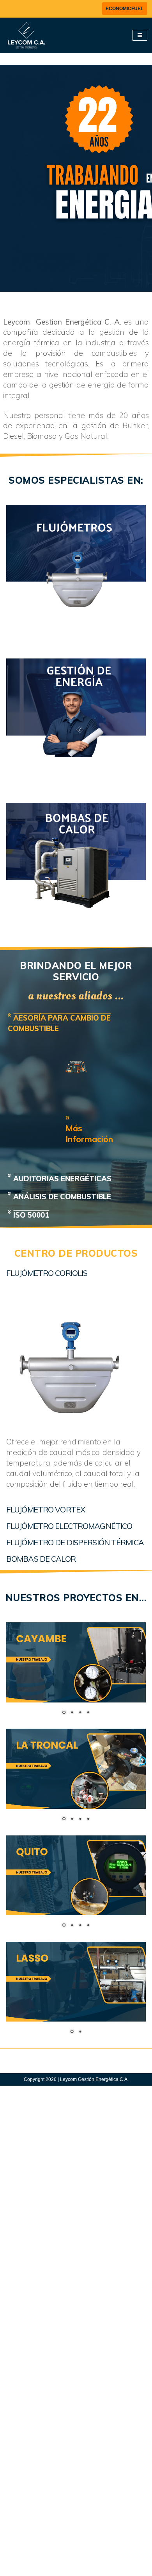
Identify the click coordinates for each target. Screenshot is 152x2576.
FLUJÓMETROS (76, 647)
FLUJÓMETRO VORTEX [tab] (46, 1510)
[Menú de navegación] (140, 35)
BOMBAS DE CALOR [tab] (41, 1559)
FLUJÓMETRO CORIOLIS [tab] (47, 1273)
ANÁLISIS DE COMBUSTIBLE (62, 1197)
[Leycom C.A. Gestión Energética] (25, 35)
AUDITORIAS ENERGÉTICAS (62, 1179)
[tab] (76, 1023)
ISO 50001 (31, 1215)
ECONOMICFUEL (125, 9)
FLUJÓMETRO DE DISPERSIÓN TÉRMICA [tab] (75, 1542)
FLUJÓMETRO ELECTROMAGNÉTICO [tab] (69, 1526)
